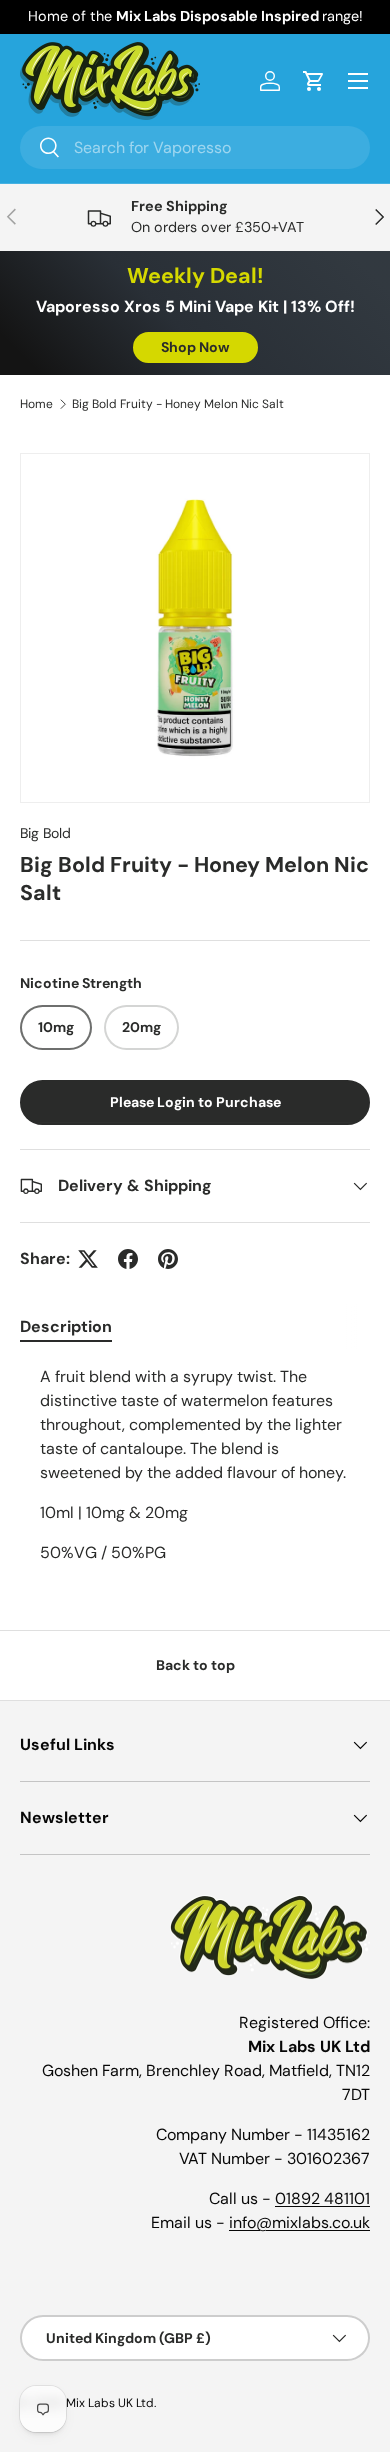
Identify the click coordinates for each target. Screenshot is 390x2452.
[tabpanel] (195, 1465)
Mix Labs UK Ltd (110, 2403)
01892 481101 (322, 2198)
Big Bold (45, 833)
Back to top (195, 1665)
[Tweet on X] (88, 1259)
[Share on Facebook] (128, 1259)
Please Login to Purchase (195, 1102)
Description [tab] (66, 1326)
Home (36, 404)
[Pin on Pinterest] (168, 1259)
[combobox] (195, 147)
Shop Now (195, 347)
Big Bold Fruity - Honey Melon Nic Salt (178, 404)
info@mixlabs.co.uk (299, 2222)
